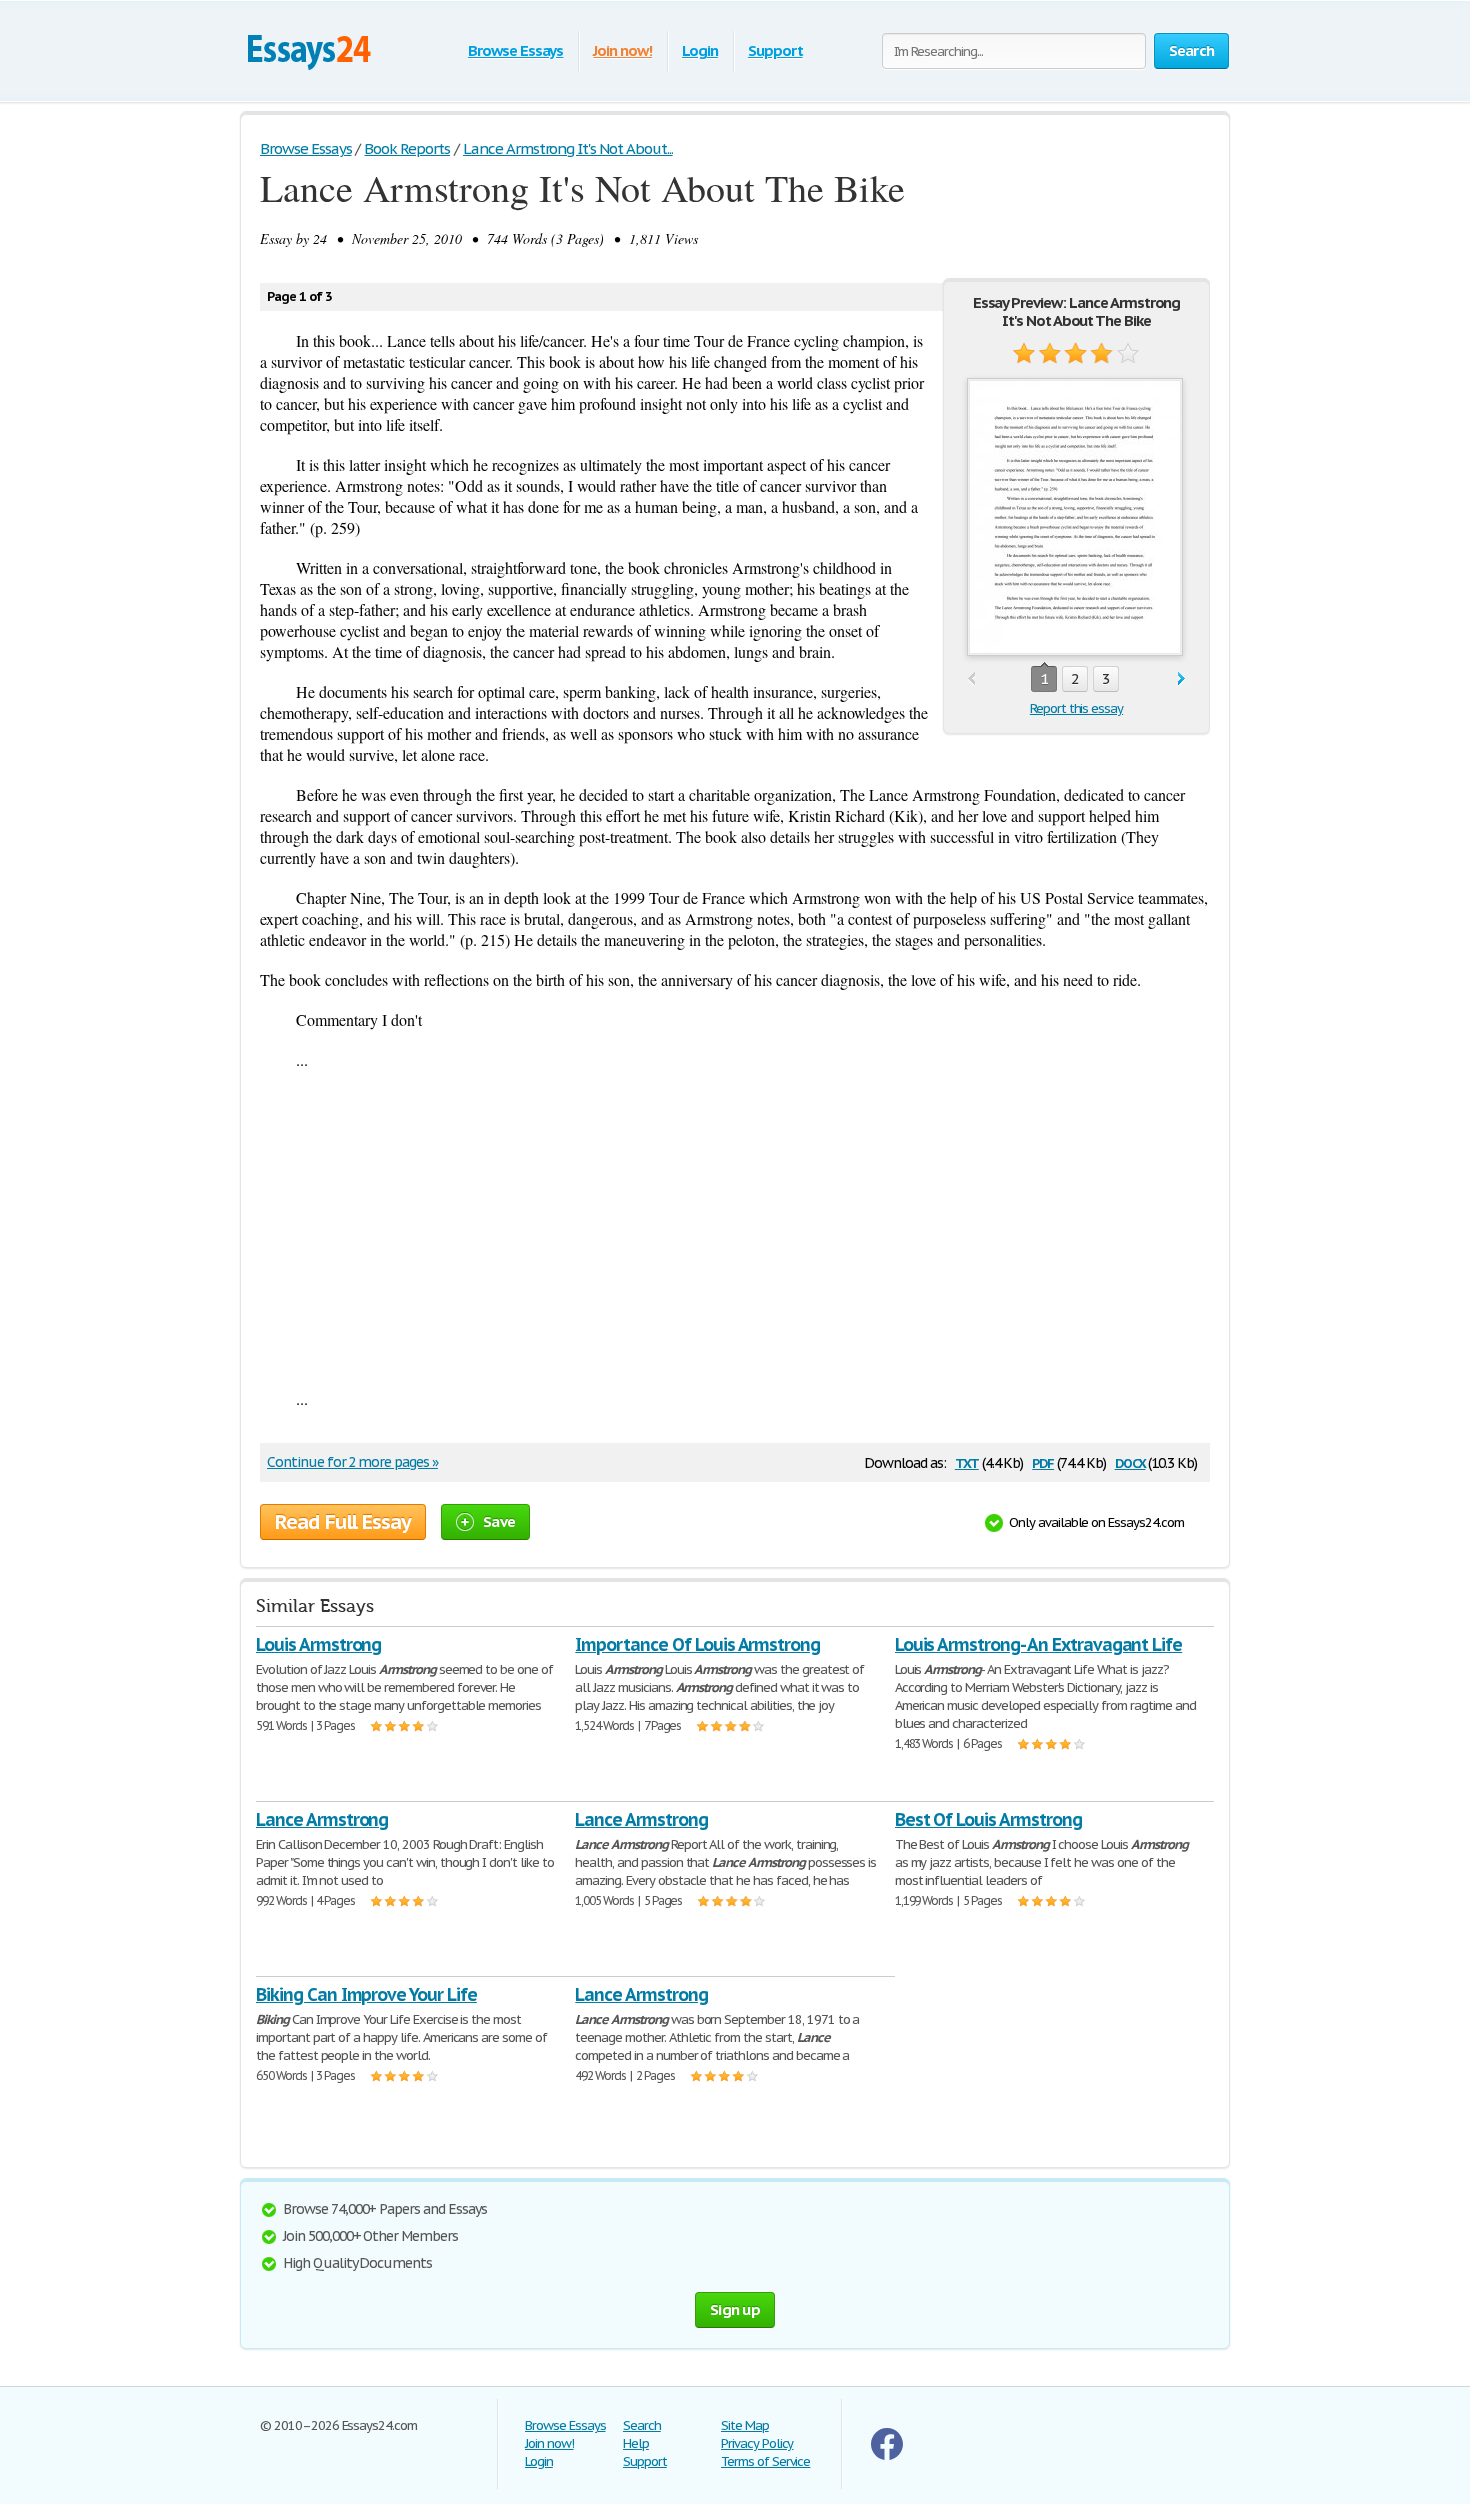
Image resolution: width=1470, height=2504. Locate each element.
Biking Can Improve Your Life (366, 1994)
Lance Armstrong (322, 1819)
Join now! (622, 50)
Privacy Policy (757, 2443)
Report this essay (1076, 708)
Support (775, 50)
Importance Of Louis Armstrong (697, 1644)
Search (642, 2425)
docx (1130, 1461)
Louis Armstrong (318, 1644)
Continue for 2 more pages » (352, 1462)
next (1181, 679)
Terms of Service (765, 2461)
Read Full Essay (343, 1522)
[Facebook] (887, 2455)
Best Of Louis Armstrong (988, 1819)
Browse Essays (515, 50)
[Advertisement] (735, 1229)
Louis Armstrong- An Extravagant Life (1039, 1644)
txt (967, 1461)
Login (700, 50)
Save (499, 1521)
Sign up (735, 2309)
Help (636, 2443)
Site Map (745, 2425)
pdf (1043, 1461)
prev (971, 679)
